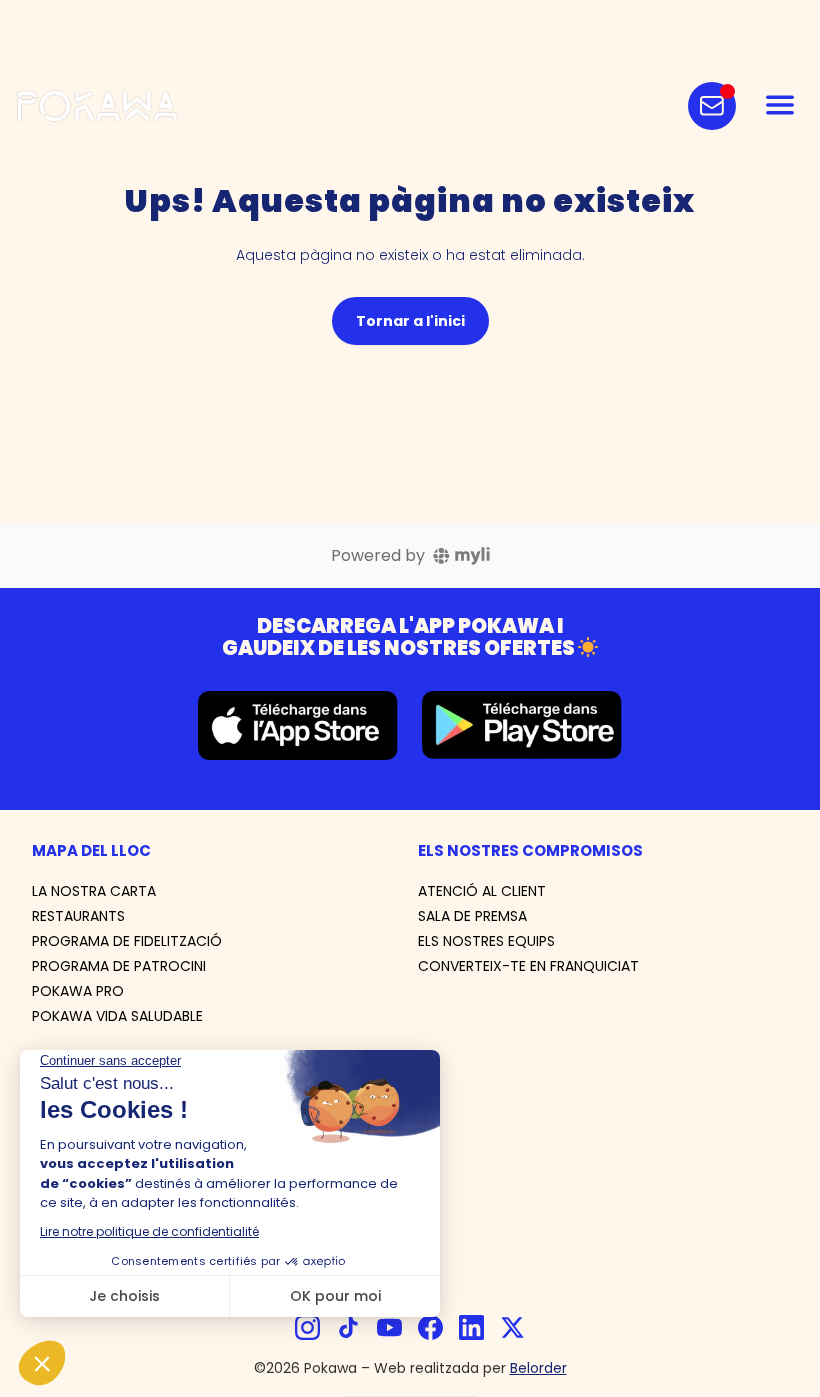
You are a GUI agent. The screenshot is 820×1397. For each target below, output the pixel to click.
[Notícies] (712, 106)
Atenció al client (482, 891)
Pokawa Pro (78, 991)
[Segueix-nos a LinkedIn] (471, 1327)
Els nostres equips (486, 941)
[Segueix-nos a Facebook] (430, 1327)
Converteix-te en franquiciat (528, 966)
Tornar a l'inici (410, 321)
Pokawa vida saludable (117, 1016)
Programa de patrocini (119, 966)
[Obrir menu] (780, 106)
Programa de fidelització (127, 941)
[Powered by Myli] (461, 556)
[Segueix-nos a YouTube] (389, 1327)
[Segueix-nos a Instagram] (307, 1327)
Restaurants (78, 916)
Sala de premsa (472, 916)
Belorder (538, 1368)
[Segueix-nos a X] (512, 1327)
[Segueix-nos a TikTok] (348, 1327)
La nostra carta (94, 891)
